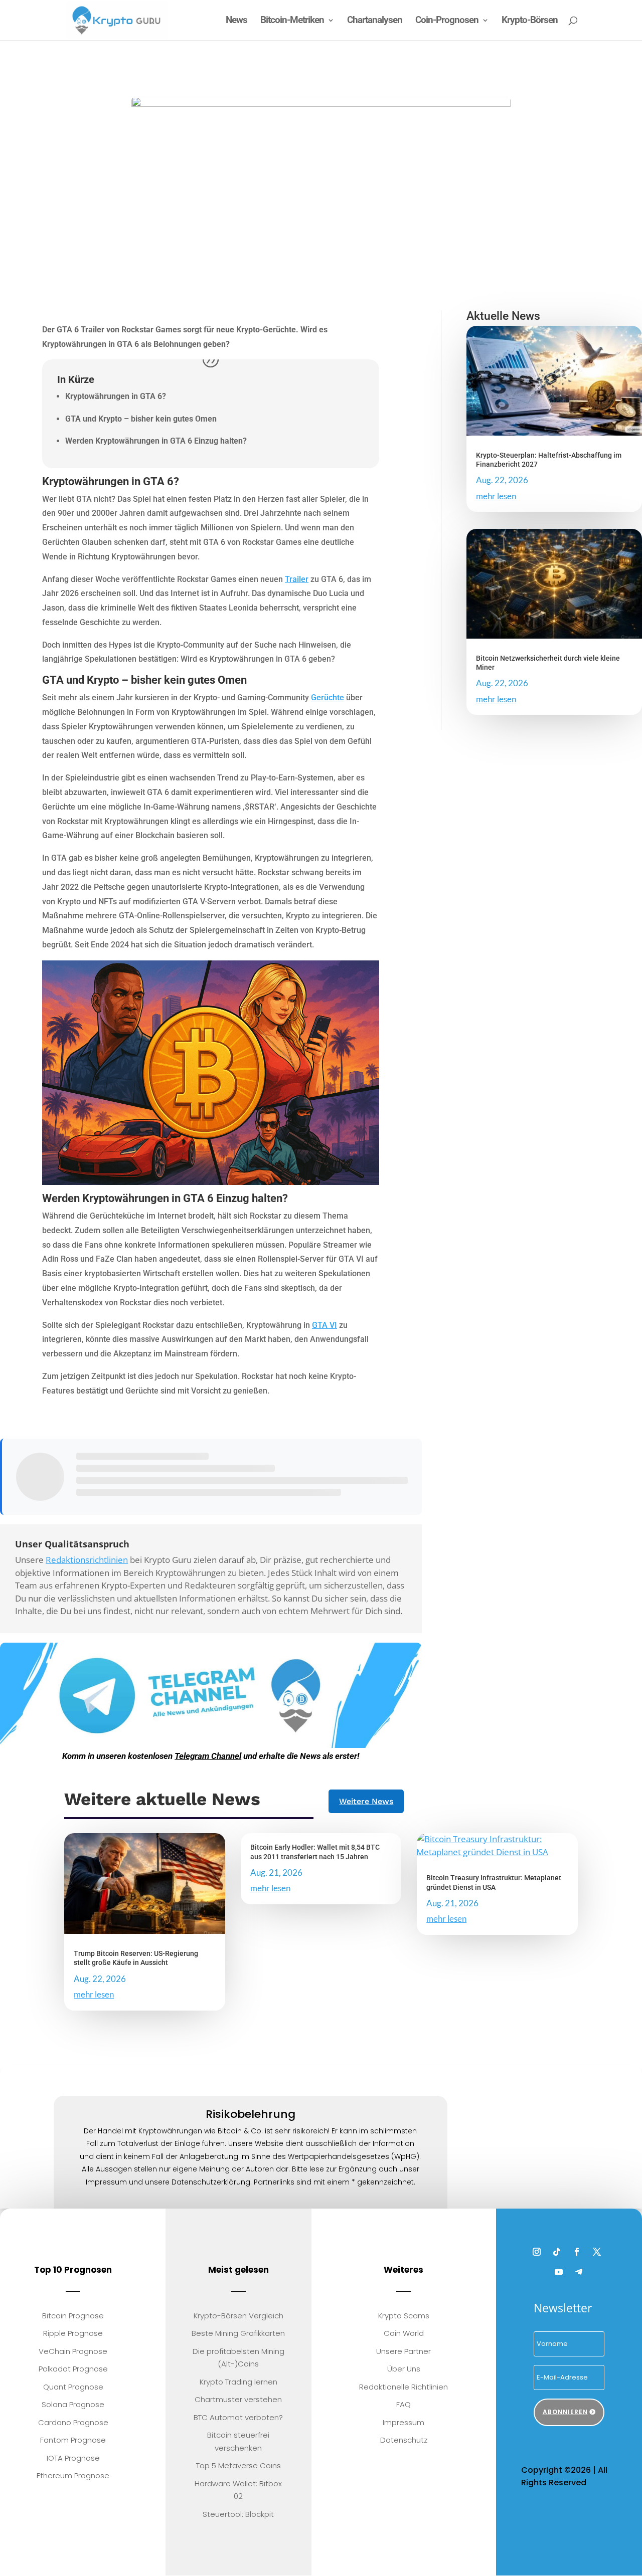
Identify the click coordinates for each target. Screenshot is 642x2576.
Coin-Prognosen (447, 21)
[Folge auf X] (597, 2251)
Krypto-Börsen (530, 21)
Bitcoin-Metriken (292, 21)
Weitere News (366, 1801)
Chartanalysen (375, 21)
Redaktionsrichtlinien (87, 1560)
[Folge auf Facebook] (577, 2251)
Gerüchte (328, 698)
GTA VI (325, 1325)
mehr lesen (496, 496)
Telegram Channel (208, 1756)
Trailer (297, 579)
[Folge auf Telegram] (579, 2271)
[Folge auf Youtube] (559, 2271)
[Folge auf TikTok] (557, 2251)
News (236, 21)
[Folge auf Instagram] (537, 2251)
